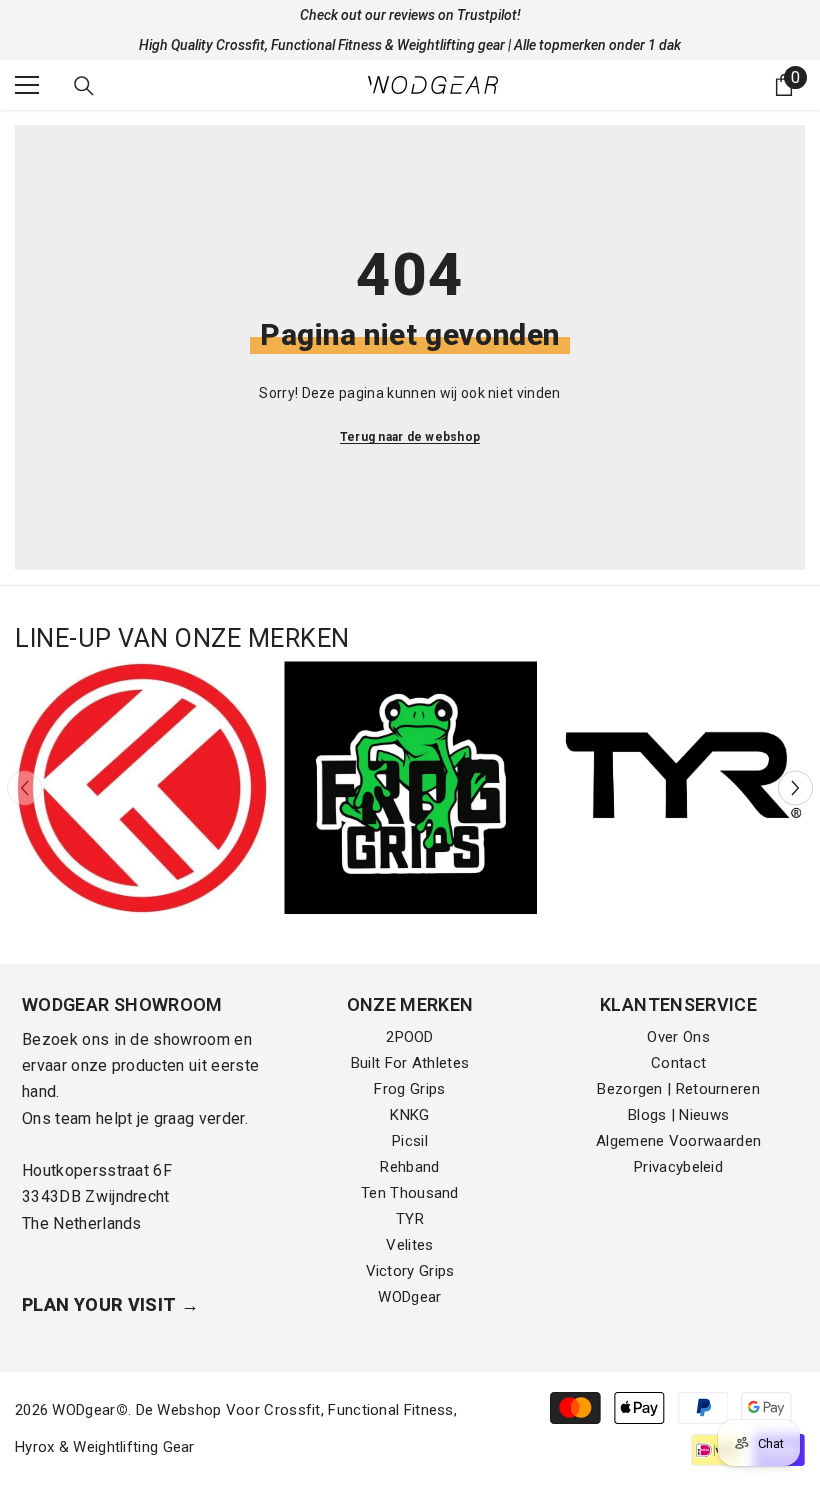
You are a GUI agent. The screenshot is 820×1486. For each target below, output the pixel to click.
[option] (141, 787)
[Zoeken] (84, 86)
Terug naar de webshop (410, 437)
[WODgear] (141, 787)
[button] (795, 787)
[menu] (27, 85)
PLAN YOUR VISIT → (110, 1304)
